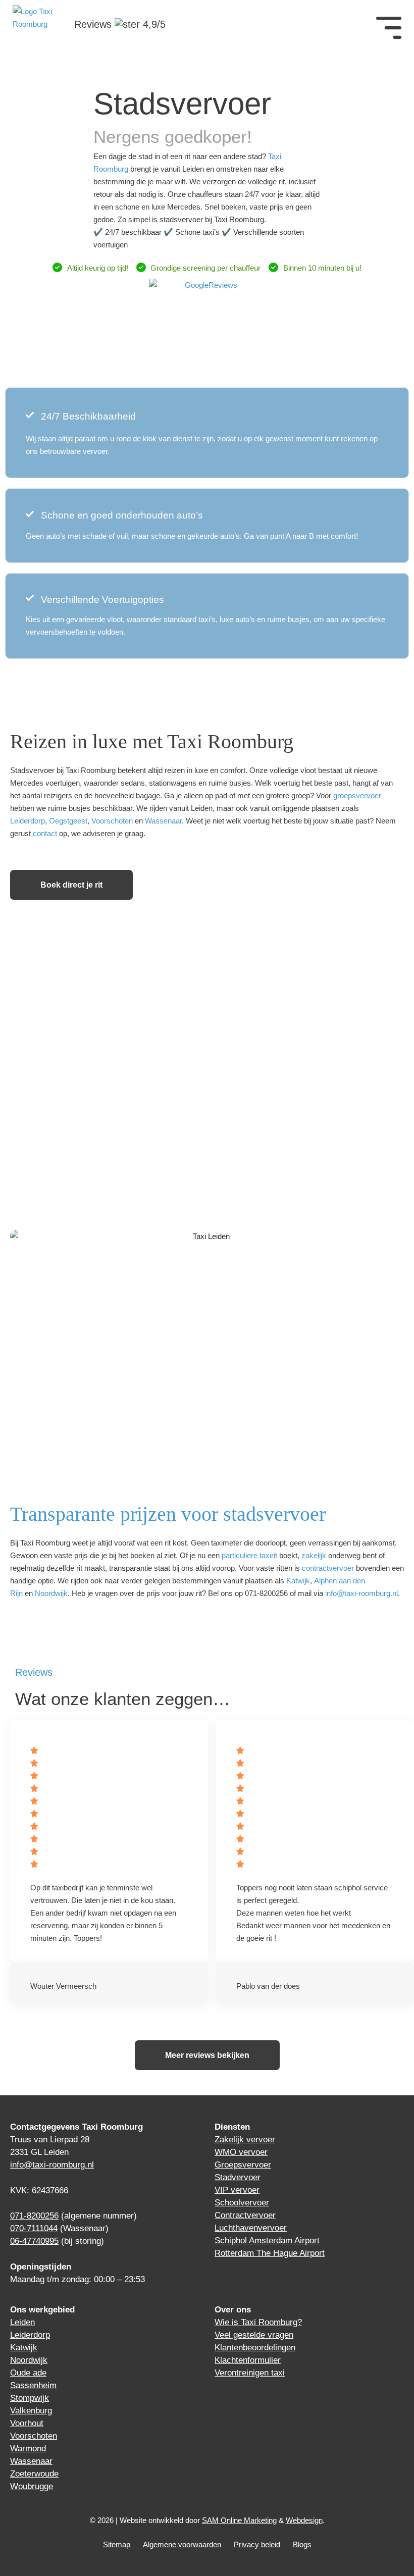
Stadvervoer (238, 2177)
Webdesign (304, 2520)
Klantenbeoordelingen (255, 2348)
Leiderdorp (28, 821)
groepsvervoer (357, 795)
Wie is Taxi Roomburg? (258, 2322)
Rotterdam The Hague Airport (270, 2253)
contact (45, 833)
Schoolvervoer (242, 2203)
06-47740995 (34, 2241)
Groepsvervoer (243, 2165)
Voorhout (27, 2423)
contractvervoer (328, 1568)
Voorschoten (112, 821)
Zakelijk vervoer (245, 2140)
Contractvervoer (245, 2215)
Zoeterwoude (34, 2474)
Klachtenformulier (248, 2360)
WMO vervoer (241, 2152)
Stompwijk (30, 2398)
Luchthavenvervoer (251, 2228)
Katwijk (298, 1581)
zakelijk (314, 1555)
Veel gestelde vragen (254, 2335)
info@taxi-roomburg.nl (361, 1593)
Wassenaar (163, 821)
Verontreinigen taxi (250, 2373)
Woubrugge (32, 2486)
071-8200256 (34, 2216)
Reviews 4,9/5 (120, 24)
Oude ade (28, 2373)
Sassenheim (33, 2385)
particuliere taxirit (249, 1555)
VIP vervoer (237, 2190)
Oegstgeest (68, 821)
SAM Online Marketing (239, 2520)
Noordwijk (51, 1593)
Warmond (28, 2449)
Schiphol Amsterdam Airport (267, 2240)
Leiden (22, 2322)
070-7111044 (34, 2228)
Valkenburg (31, 2411)
